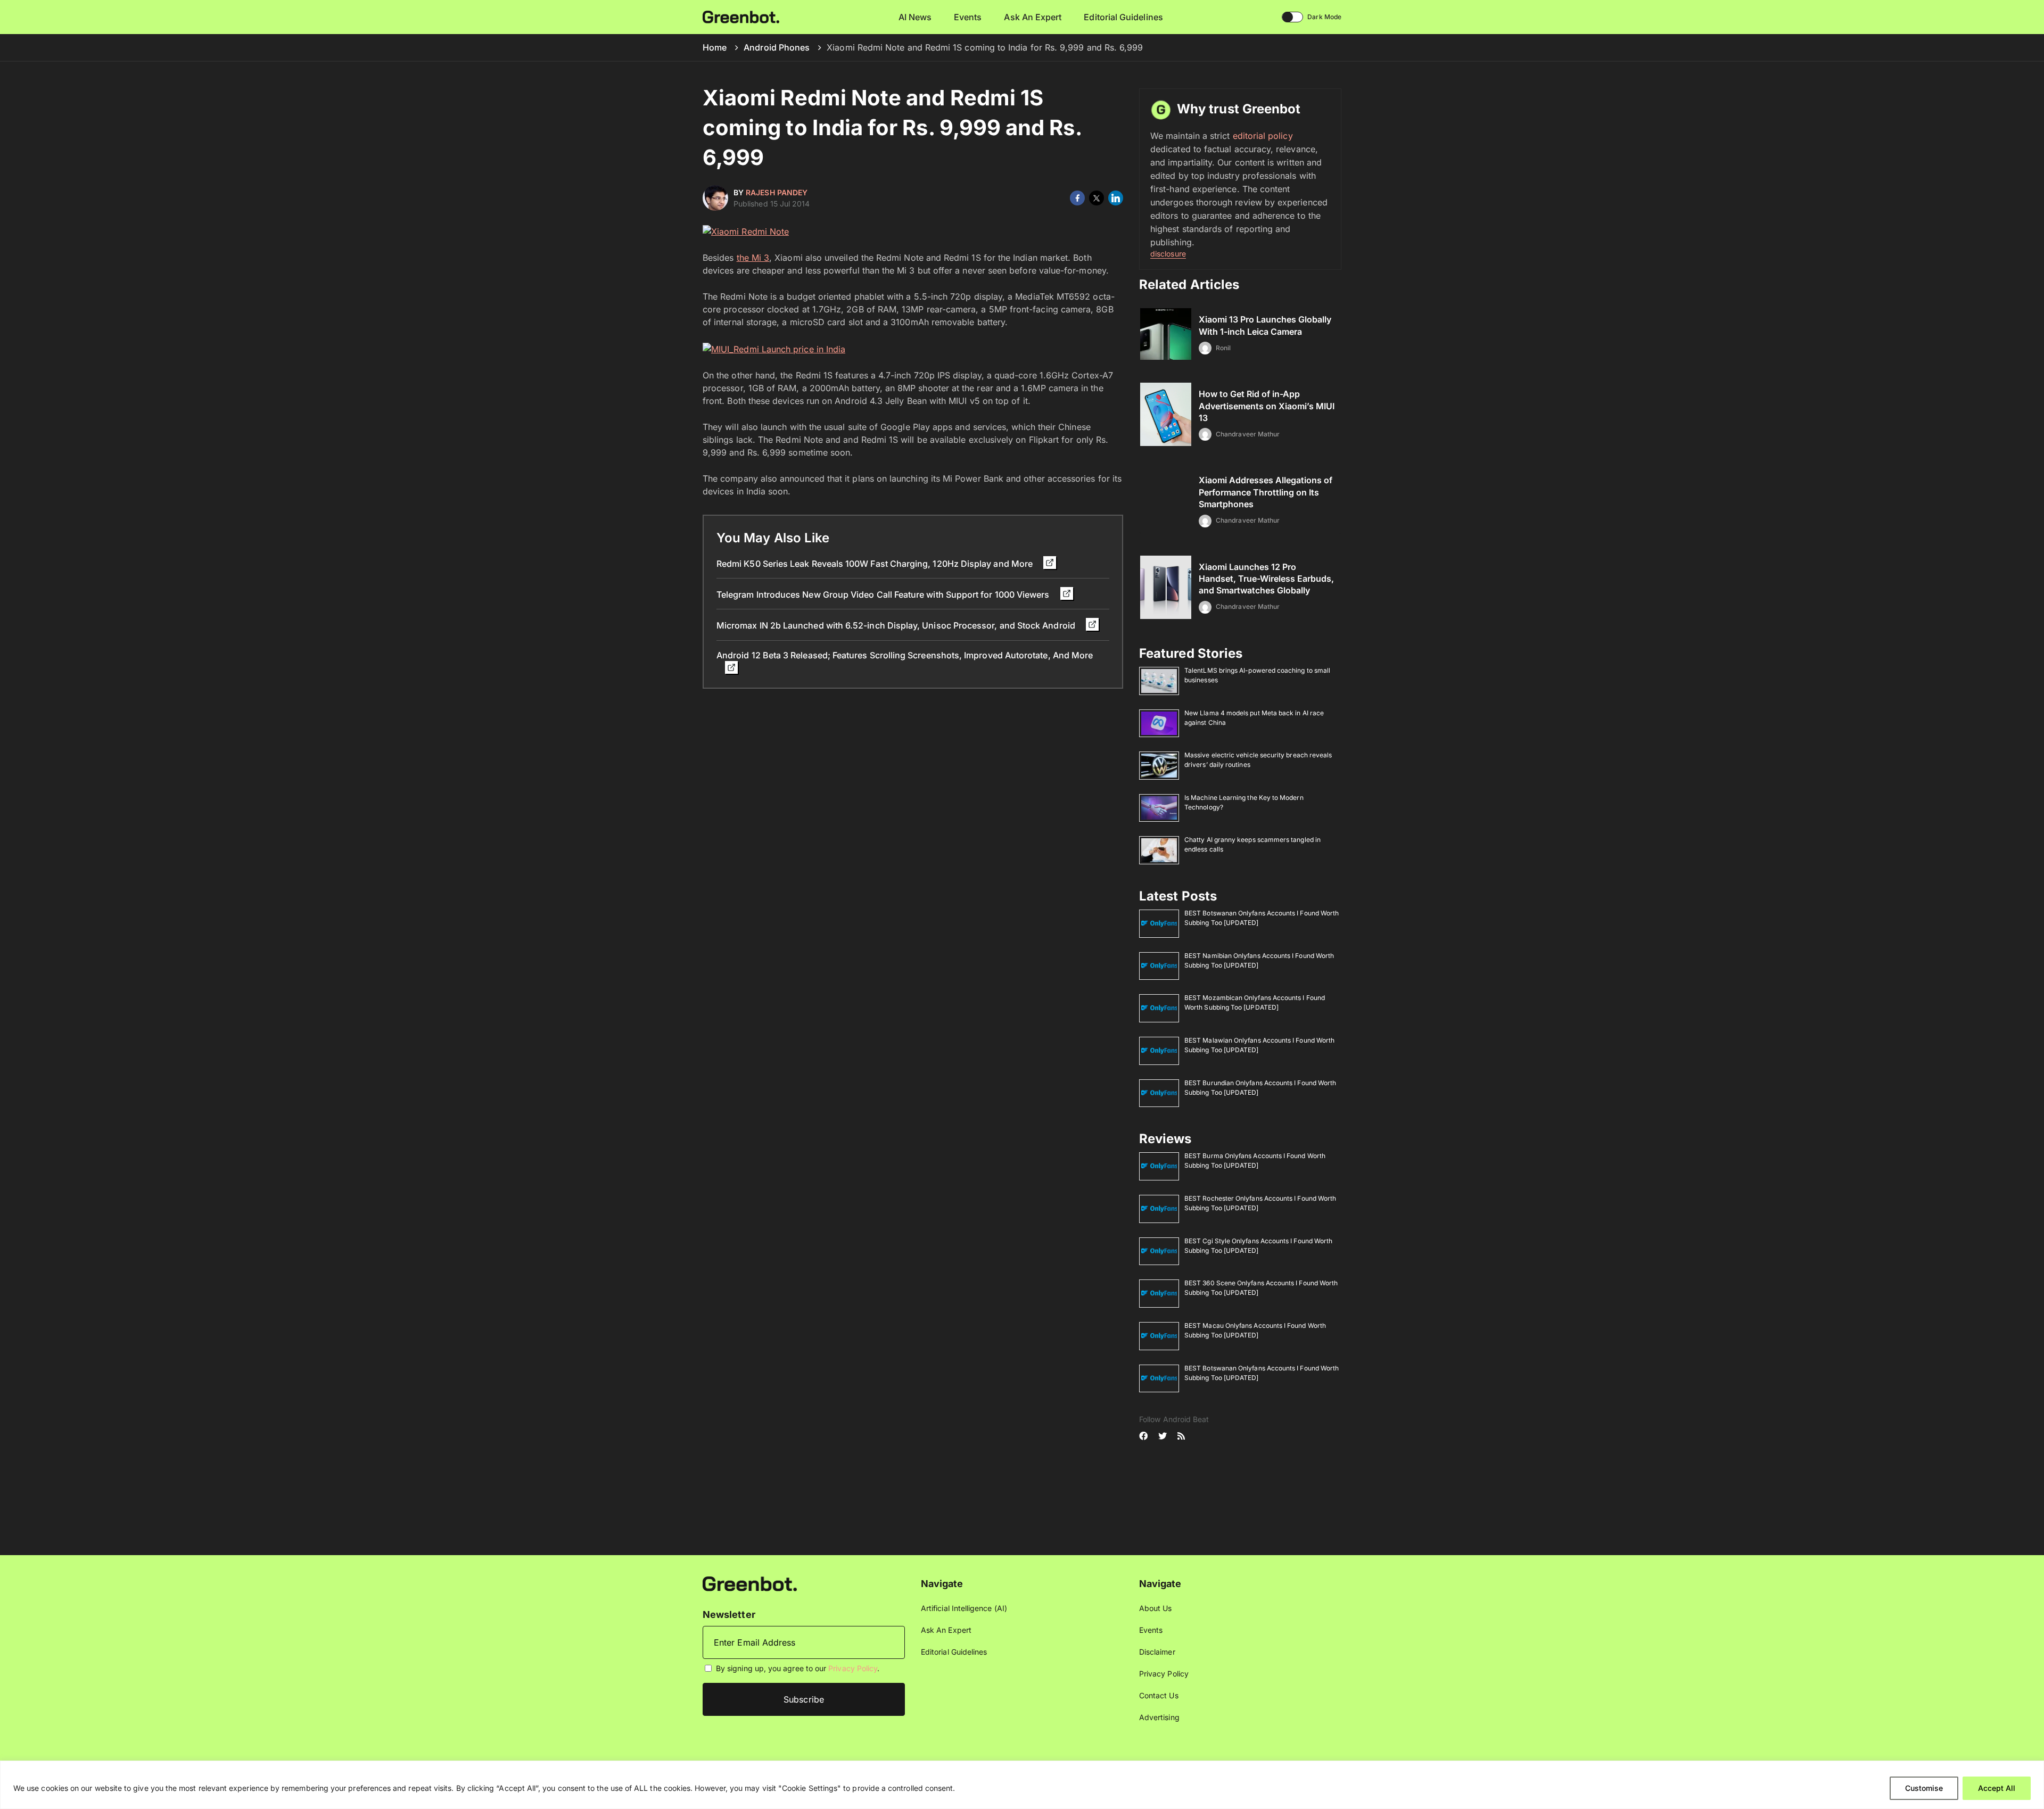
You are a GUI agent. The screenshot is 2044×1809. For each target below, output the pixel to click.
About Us (1156, 1608)
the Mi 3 (753, 258)
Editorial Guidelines (1123, 17)
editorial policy (1263, 136)
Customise (1924, 1788)
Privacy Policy (853, 1669)
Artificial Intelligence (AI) (964, 1608)
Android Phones (777, 47)
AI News (915, 17)
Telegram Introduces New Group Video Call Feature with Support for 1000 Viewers (884, 594)
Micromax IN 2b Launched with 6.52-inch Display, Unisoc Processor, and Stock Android (897, 625)
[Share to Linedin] (1116, 198)
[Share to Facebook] (1077, 198)
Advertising (1159, 1717)
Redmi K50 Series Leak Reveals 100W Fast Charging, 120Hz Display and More (876, 564)
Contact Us (1159, 1695)
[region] (1022, 1785)
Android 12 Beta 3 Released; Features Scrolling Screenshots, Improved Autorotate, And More (905, 655)
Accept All (1997, 1788)
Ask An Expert (1033, 17)
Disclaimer (1157, 1652)
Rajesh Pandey (777, 192)
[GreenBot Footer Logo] (750, 1583)
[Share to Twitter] (1097, 198)
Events (968, 17)
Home (715, 47)
